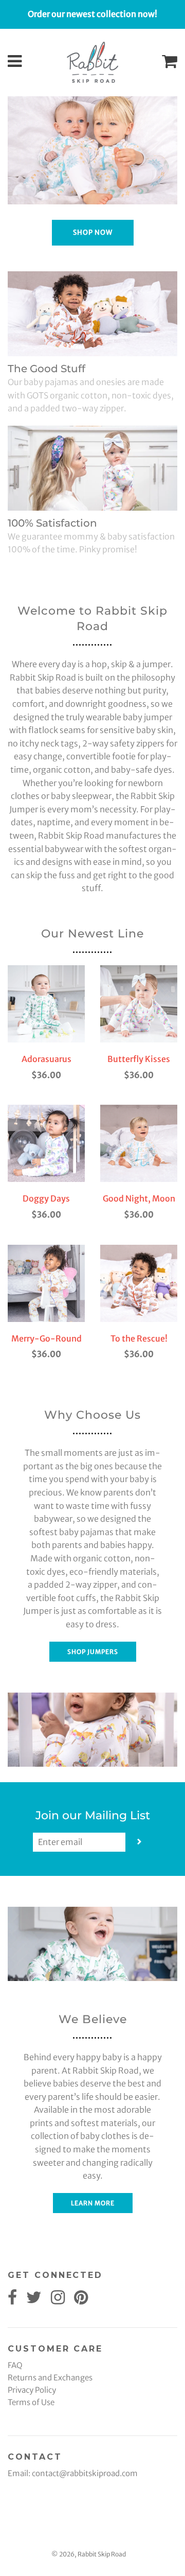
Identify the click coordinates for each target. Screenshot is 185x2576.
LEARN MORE (93, 2203)
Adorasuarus (47, 1059)
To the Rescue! (139, 1338)
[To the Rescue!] (139, 1283)
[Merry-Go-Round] (46, 1283)
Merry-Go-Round (47, 1338)
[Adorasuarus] (46, 1004)
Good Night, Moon (139, 1198)
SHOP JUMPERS (93, 1652)
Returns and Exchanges (50, 2378)
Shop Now (93, 232)
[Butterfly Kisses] (139, 1004)
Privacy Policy (32, 2390)
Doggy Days (46, 1198)
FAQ (15, 2365)
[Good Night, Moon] (139, 1143)
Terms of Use (31, 2402)
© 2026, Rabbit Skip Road (89, 2554)
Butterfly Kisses (139, 1059)
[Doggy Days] (46, 1143)
